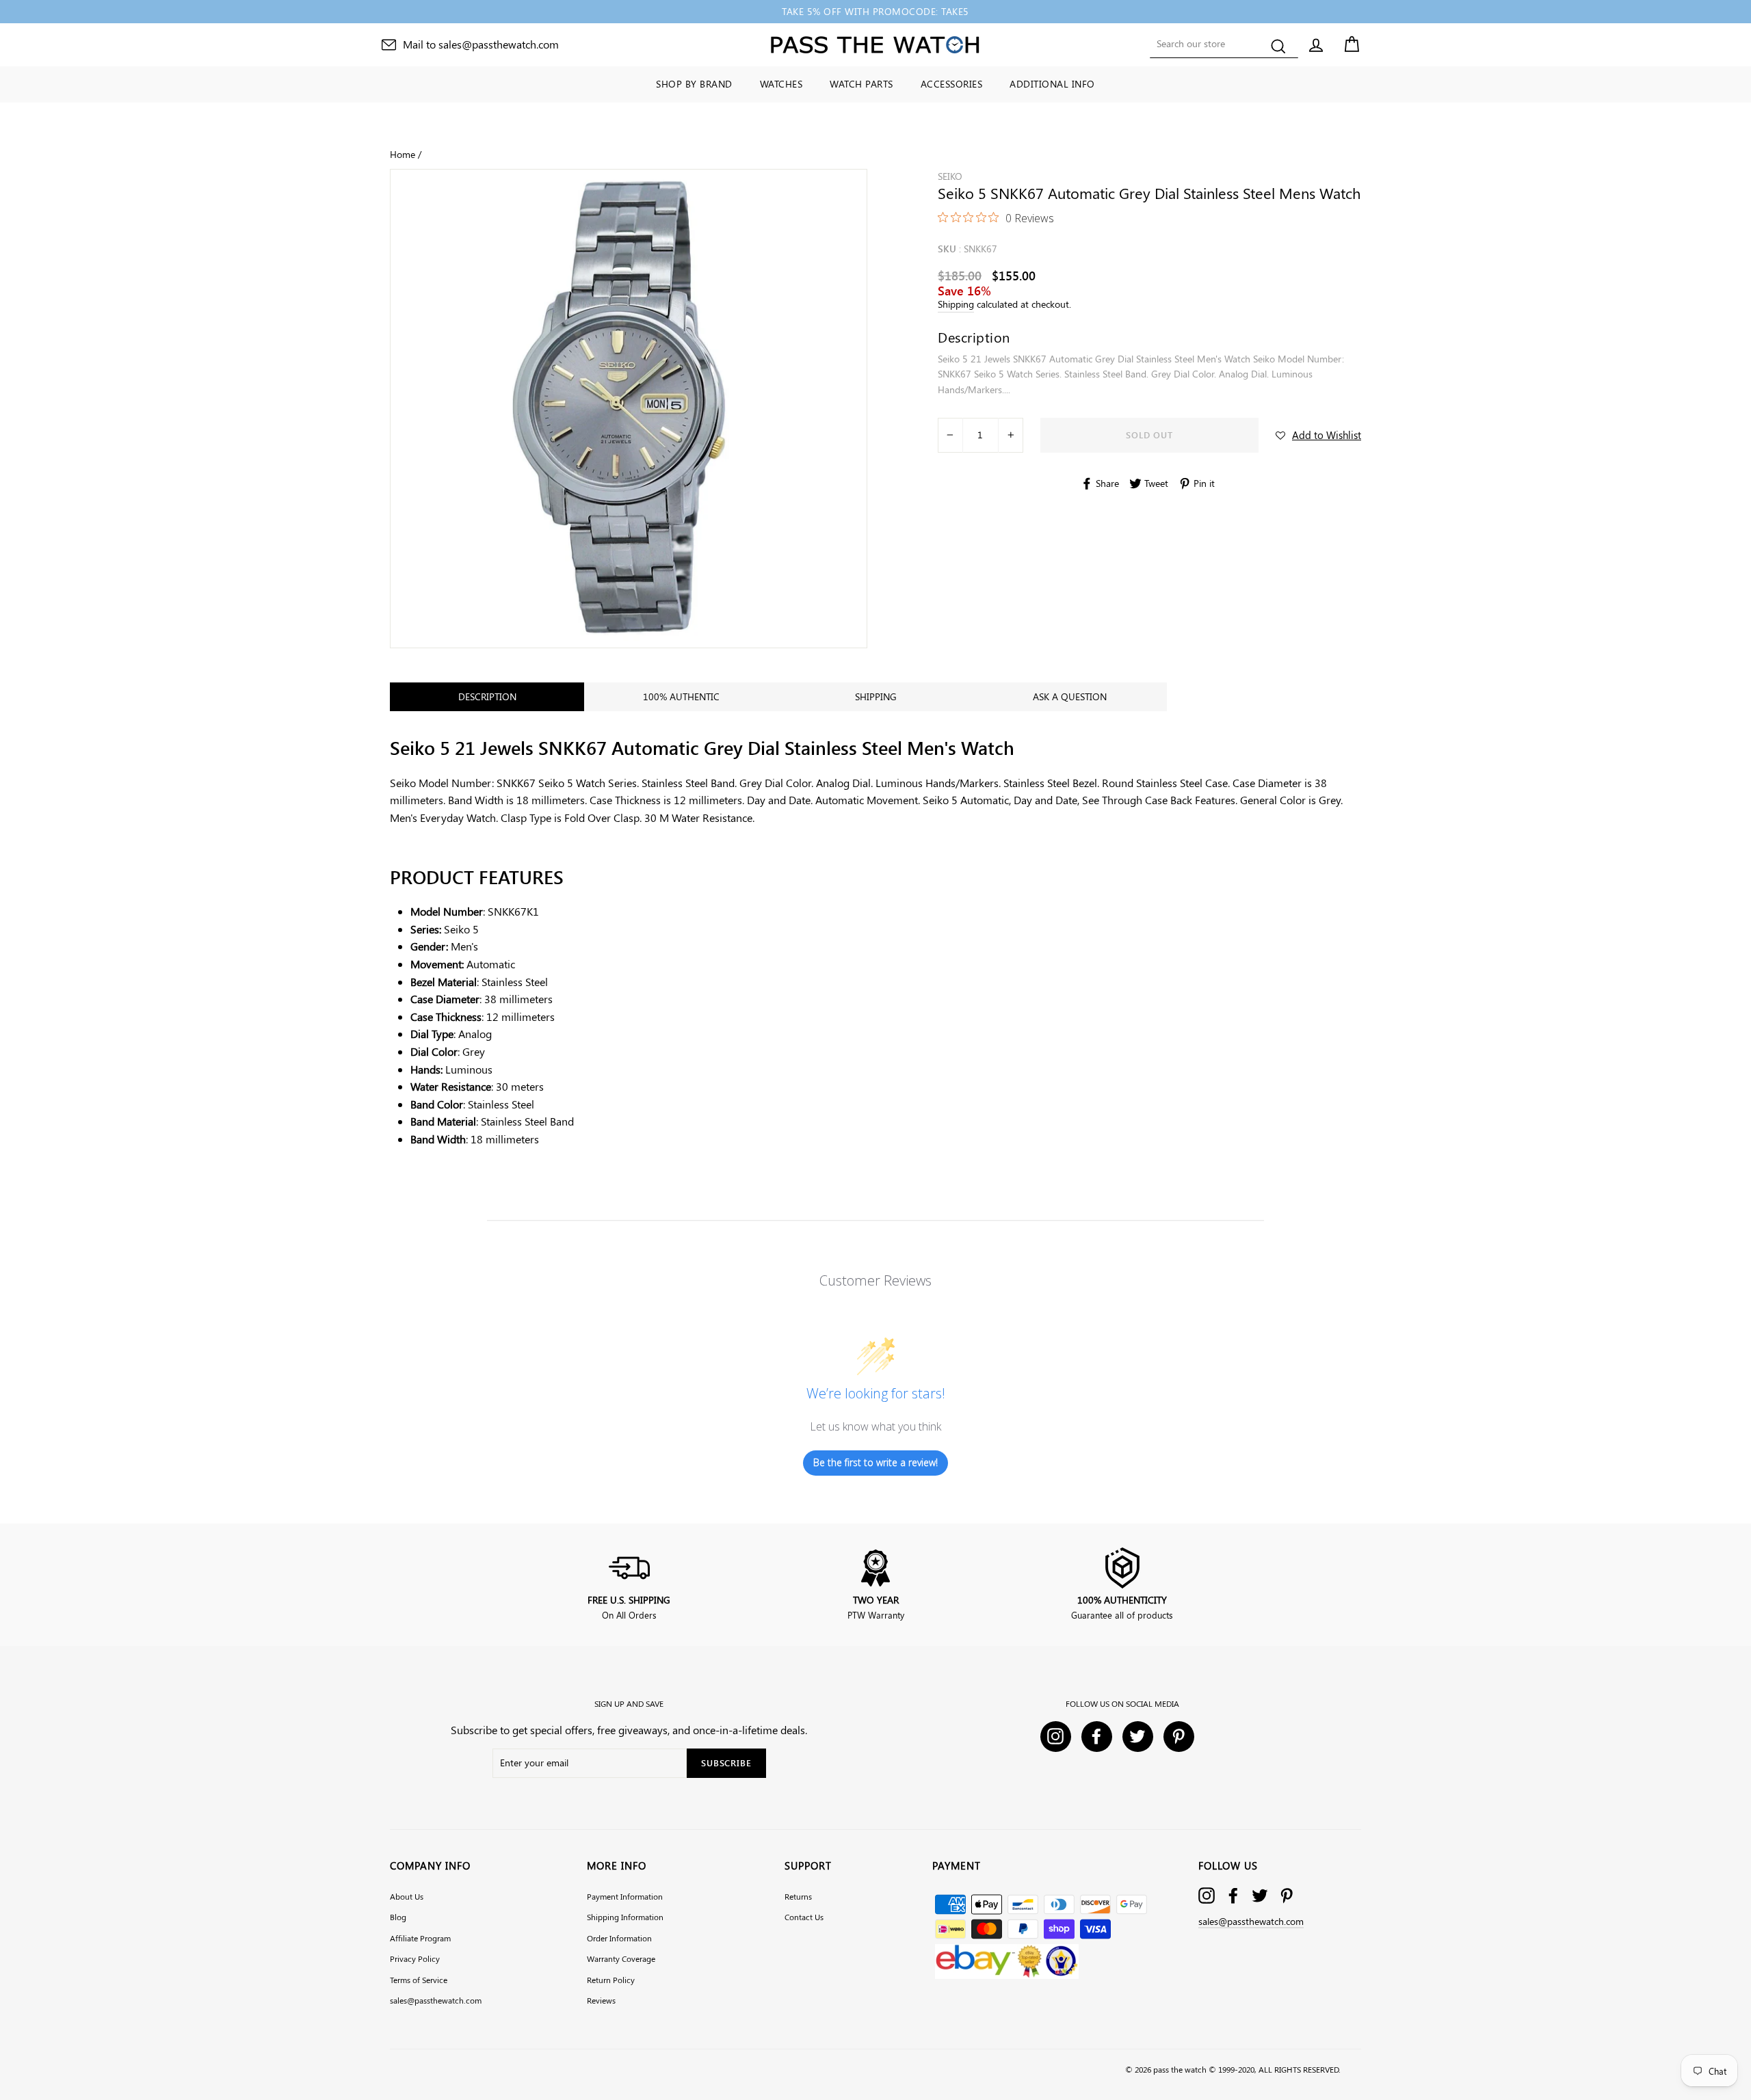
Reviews (601, 2000)
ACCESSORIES (952, 84)
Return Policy (611, 1980)
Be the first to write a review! (875, 1462)
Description (487, 696)
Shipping (956, 304)
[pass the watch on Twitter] (1260, 1896)
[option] (875, 12)
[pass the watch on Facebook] (1233, 1896)
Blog (398, 1917)
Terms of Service (419, 1980)
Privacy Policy (415, 1958)
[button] (1318, 435)
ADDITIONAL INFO (1052, 84)
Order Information (619, 1938)
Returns (798, 1896)
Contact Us (804, 1917)
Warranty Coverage (621, 1958)
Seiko (950, 176)
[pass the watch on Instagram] (1207, 1896)
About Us (407, 1896)
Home (403, 154)
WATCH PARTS (861, 84)
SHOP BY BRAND (694, 84)
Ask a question (1070, 696)
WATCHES (781, 84)
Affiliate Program (420, 1938)
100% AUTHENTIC (681, 696)
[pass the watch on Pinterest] (1287, 1896)
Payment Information (625, 1896)
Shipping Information (625, 1917)
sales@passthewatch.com (436, 2000)
